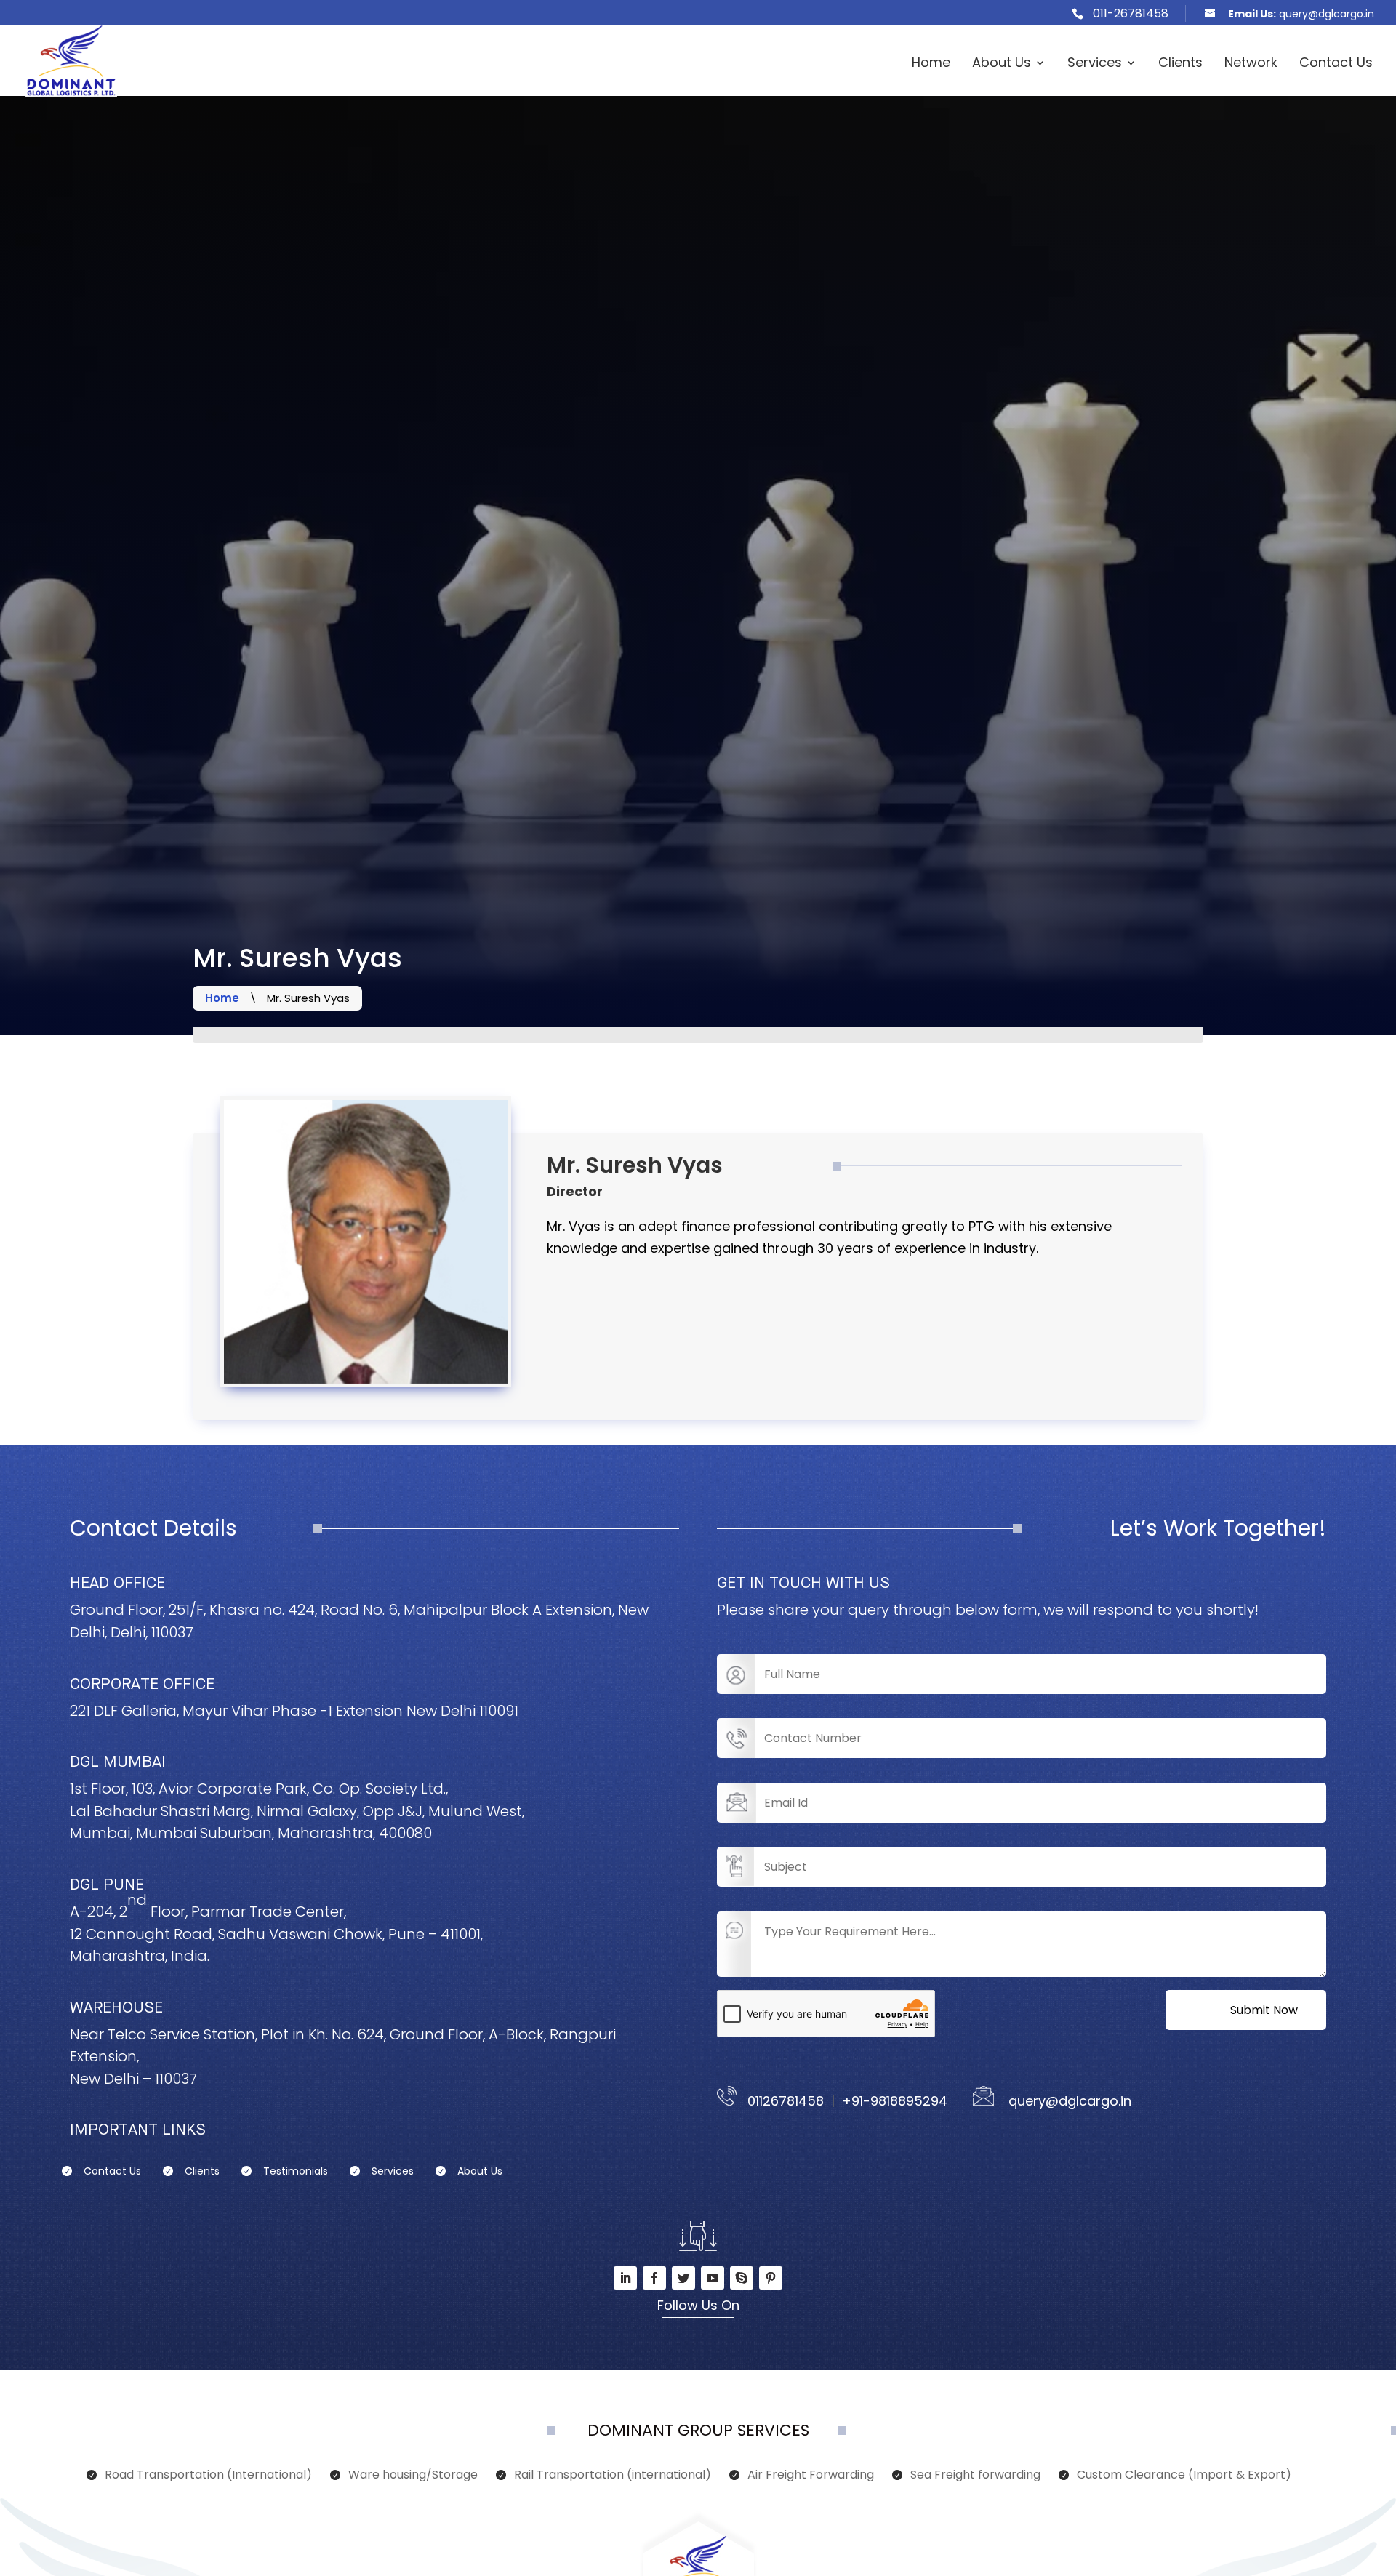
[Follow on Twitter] (683, 2278)
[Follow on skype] (742, 2278)
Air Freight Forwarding (811, 2476)
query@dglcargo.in (1063, 2101)
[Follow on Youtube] (713, 2278)
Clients (1180, 64)
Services (1095, 64)
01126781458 (782, 2101)
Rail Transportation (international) (613, 2476)
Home (931, 64)
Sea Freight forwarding (975, 2476)
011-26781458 (1131, 13)
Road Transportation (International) (208, 2476)
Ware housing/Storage (413, 2476)
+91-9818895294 (895, 2101)
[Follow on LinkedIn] (625, 2278)
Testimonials (296, 2172)
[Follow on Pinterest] (771, 2278)
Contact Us (1336, 64)
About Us (1002, 64)
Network (1251, 64)
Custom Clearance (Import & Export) (1184, 2476)
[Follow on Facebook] (654, 2278)
